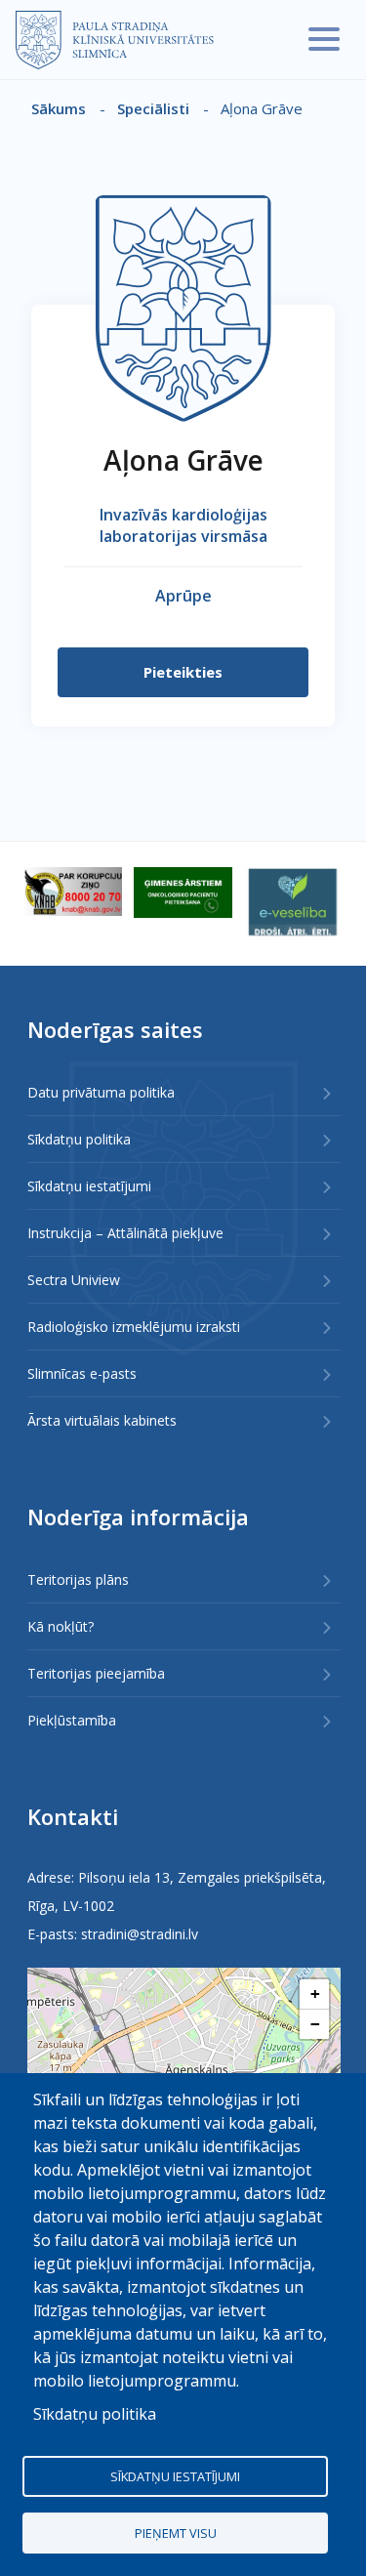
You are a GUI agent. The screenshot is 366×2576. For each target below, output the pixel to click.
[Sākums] (115, 40)
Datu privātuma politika (101, 1092)
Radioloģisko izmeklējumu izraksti (134, 1327)
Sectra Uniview (74, 1280)
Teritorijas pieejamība (96, 1673)
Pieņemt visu (176, 2533)
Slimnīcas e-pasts (82, 1373)
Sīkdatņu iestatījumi (89, 1186)
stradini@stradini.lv (140, 1934)
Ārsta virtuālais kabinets (102, 1420)
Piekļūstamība (72, 1720)
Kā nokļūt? (61, 1626)
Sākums (59, 108)
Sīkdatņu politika (79, 1139)
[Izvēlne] (324, 39)
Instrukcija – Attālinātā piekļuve (125, 1233)
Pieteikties (183, 672)
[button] (314, 1994)
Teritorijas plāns (78, 1579)
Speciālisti (153, 108)
